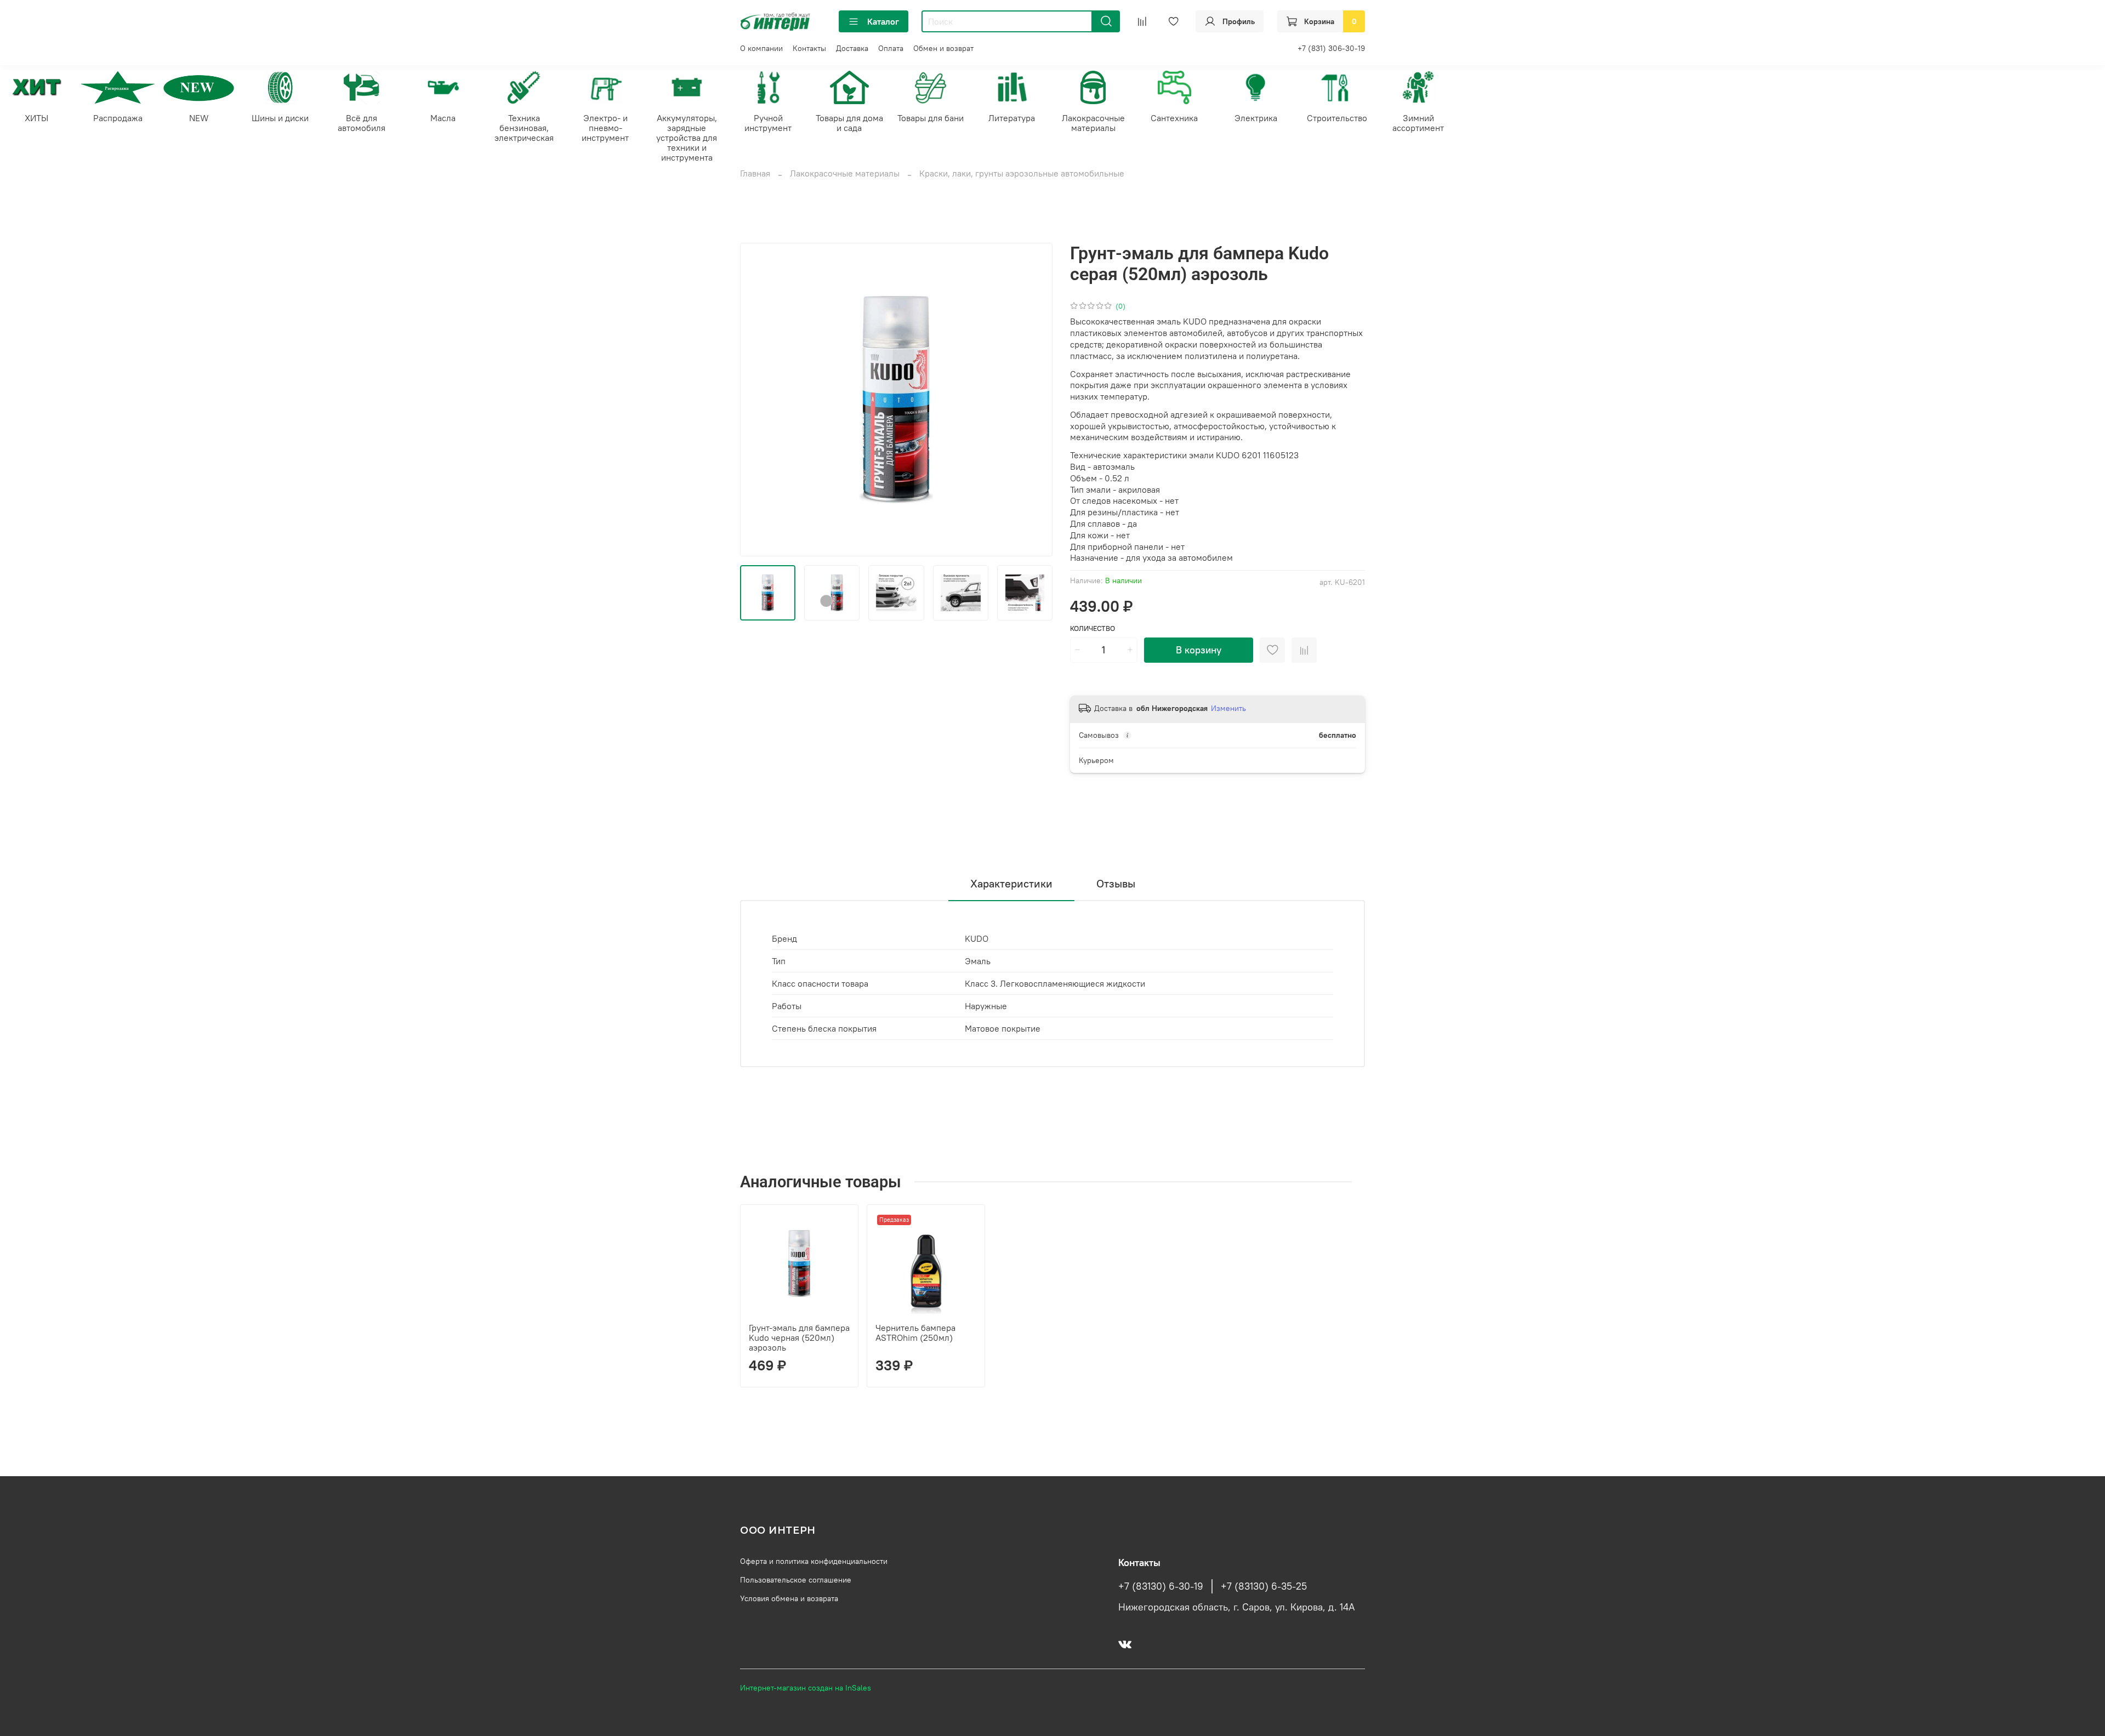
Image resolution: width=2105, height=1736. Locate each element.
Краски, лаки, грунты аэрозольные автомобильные (1022, 173)
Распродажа (118, 118)
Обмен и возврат (943, 48)
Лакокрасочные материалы (1093, 123)
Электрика (1256, 118)
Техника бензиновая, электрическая (524, 128)
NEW (199, 118)
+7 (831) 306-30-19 (1331, 48)
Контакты (809, 48)
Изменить (1228, 708)
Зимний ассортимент (1418, 123)
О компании (761, 48)
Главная (755, 173)
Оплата (891, 48)
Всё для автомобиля (362, 123)
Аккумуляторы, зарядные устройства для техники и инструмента (687, 138)
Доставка (852, 48)
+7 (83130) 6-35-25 (1264, 1586)
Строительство (1337, 118)
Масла (443, 118)
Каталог (883, 21)
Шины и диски (280, 118)
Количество (1093, 628)
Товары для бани (931, 118)
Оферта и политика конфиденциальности (814, 1561)
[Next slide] (1035, 400)
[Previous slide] (758, 400)
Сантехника (1174, 118)
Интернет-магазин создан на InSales (806, 1688)
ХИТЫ (36, 118)
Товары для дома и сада (849, 123)
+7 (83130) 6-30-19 (1161, 1586)
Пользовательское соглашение (796, 1580)
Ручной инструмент (768, 123)
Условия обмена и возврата (789, 1598)
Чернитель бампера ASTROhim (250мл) (915, 1333)
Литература (1012, 118)
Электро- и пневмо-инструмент (605, 128)
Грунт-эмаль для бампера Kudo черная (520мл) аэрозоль (799, 1337)
